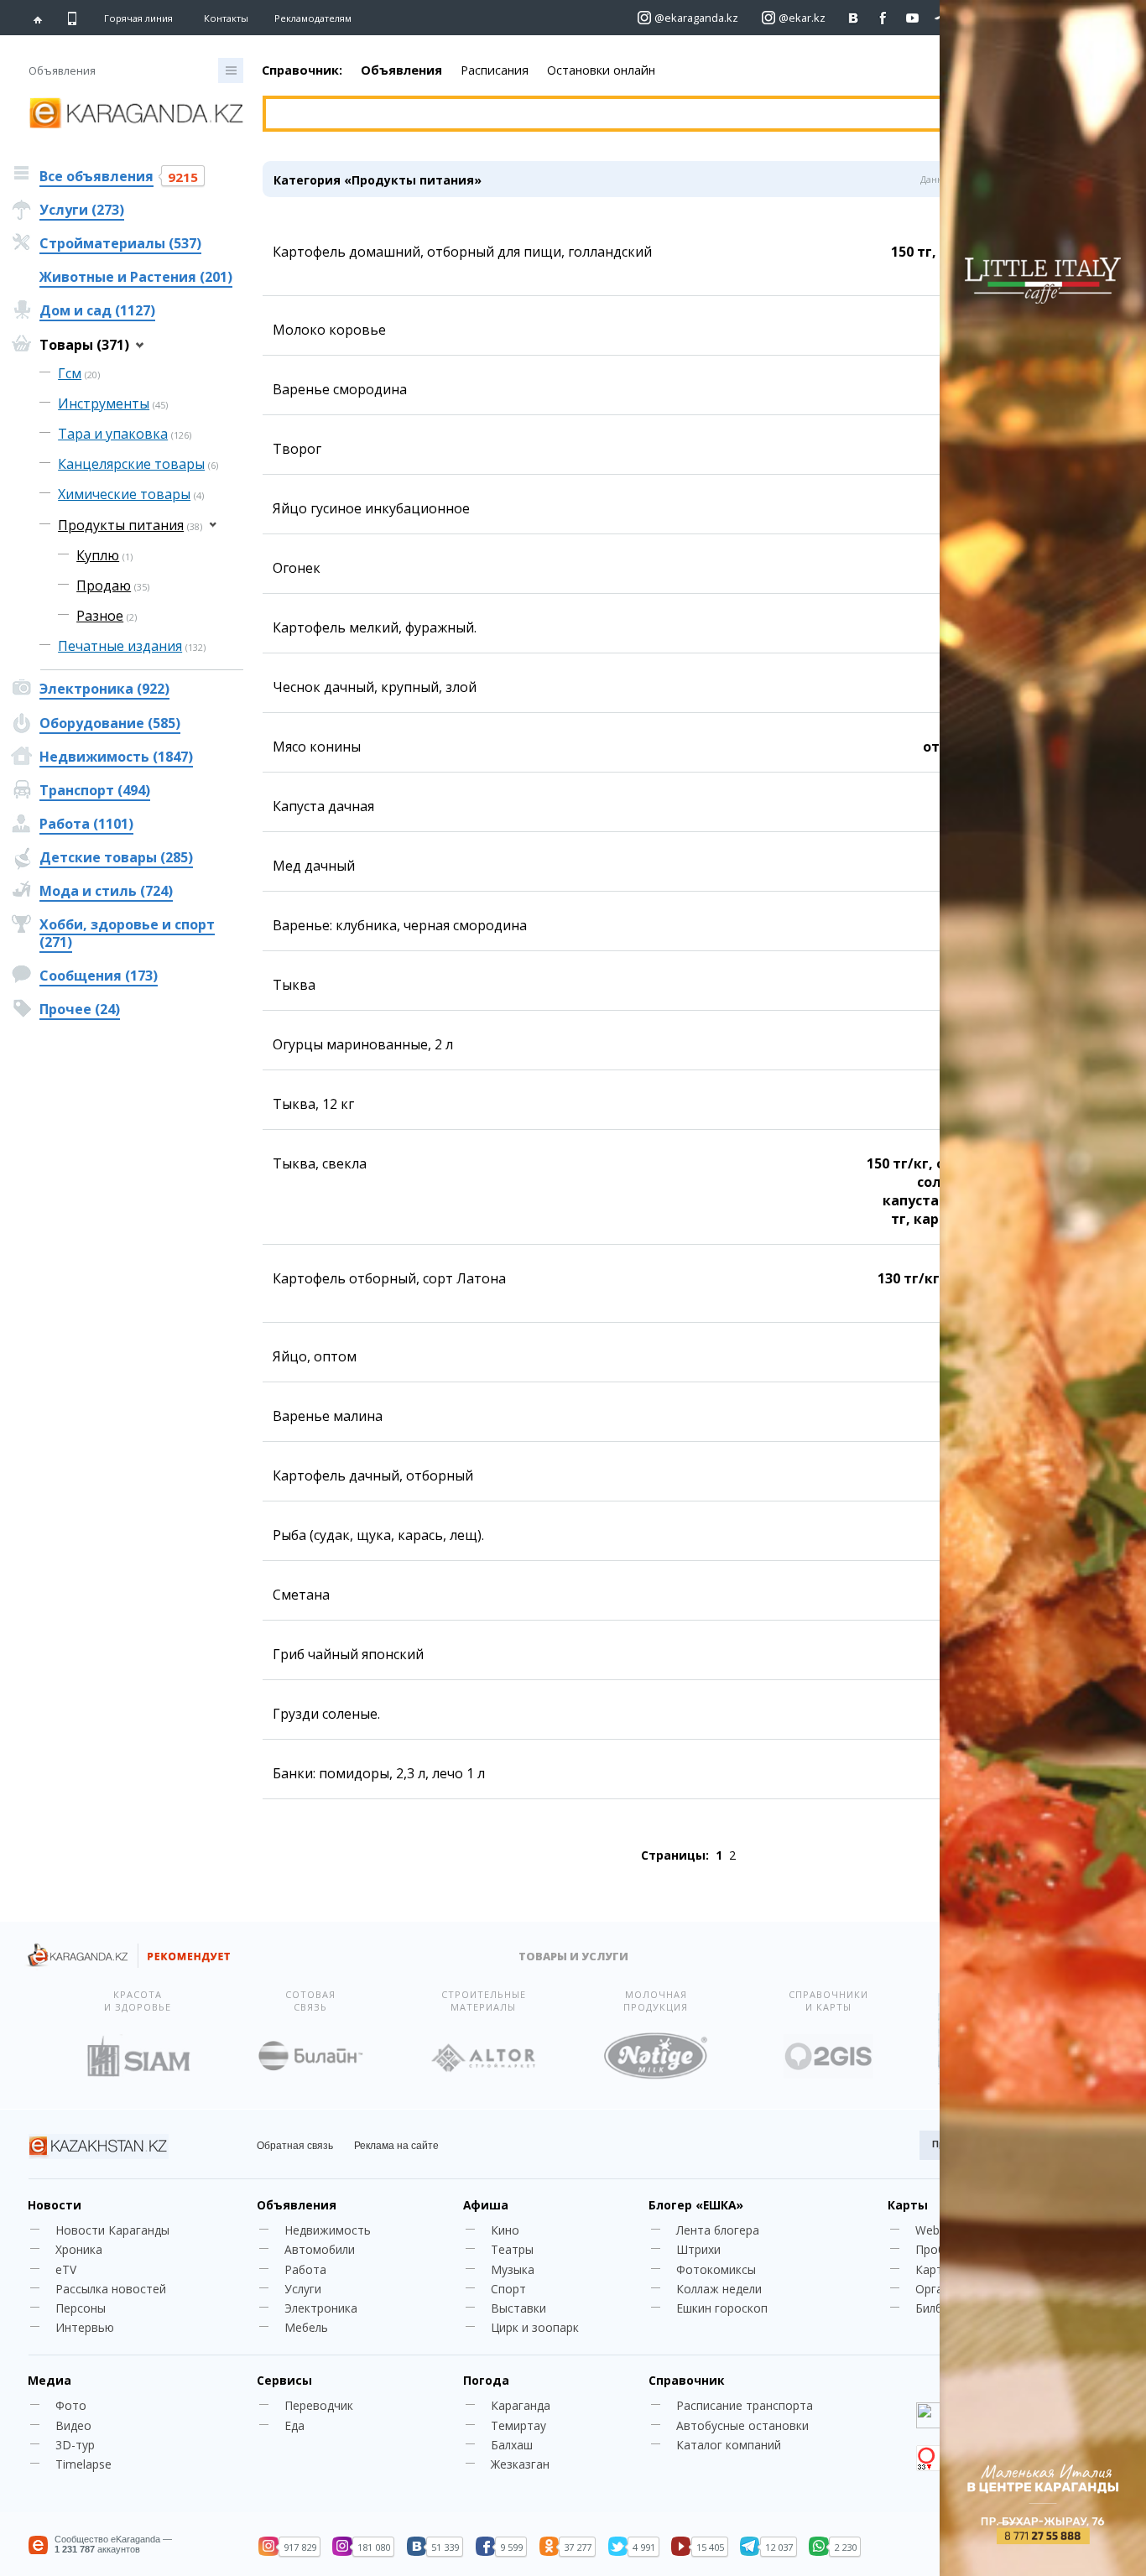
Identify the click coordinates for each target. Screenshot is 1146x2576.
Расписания (495, 70)
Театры (512, 2249)
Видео (73, 2425)
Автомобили (320, 2249)
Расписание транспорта (745, 2405)
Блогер (696, 2205)
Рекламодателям (313, 18)
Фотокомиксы (716, 2269)
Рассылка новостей (111, 2289)
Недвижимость (328, 2230)
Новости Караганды (112, 2230)
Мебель (306, 2327)
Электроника (321, 2308)
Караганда (521, 2405)
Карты (908, 2205)
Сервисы (284, 2380)
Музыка (513, 2269)
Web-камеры (951, 2230)
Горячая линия (138, 18)
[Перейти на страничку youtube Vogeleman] (912, 18)
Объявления (401, 70)
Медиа (49, 2380)
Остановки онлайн (601, 70)
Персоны (81, 2308)
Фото (71, 2405)
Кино (505, 2230)
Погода (486, 2380)
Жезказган (520, 2464)
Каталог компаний (729, 2445)
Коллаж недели (719, 2289)
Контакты (226, 18)
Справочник (686, 2380)
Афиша (486, 2205)
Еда (294, 2425)
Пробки (936, 2249)
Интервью (85, 2327)
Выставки (518, 2308)
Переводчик (319, 2405)
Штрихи (698, 2249)
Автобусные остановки (742, 2425)
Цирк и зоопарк (535, 2327)
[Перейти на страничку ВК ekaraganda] (854, 18)
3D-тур (75, 2445)
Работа (305, 2269)
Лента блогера (718, 2230)
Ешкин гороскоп (722, 2308)
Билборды (943, 2308)
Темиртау (518, 2425)
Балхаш (512, 2445)
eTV (66, 2269)
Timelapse (83, 2464)
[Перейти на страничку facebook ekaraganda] (883, 18)
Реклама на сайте (396, 2146)
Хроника (79, 2249)
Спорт (508, 2289)
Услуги (303, 2289)
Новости (55, 2205)
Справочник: (302, 70)
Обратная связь (295, 2146)
